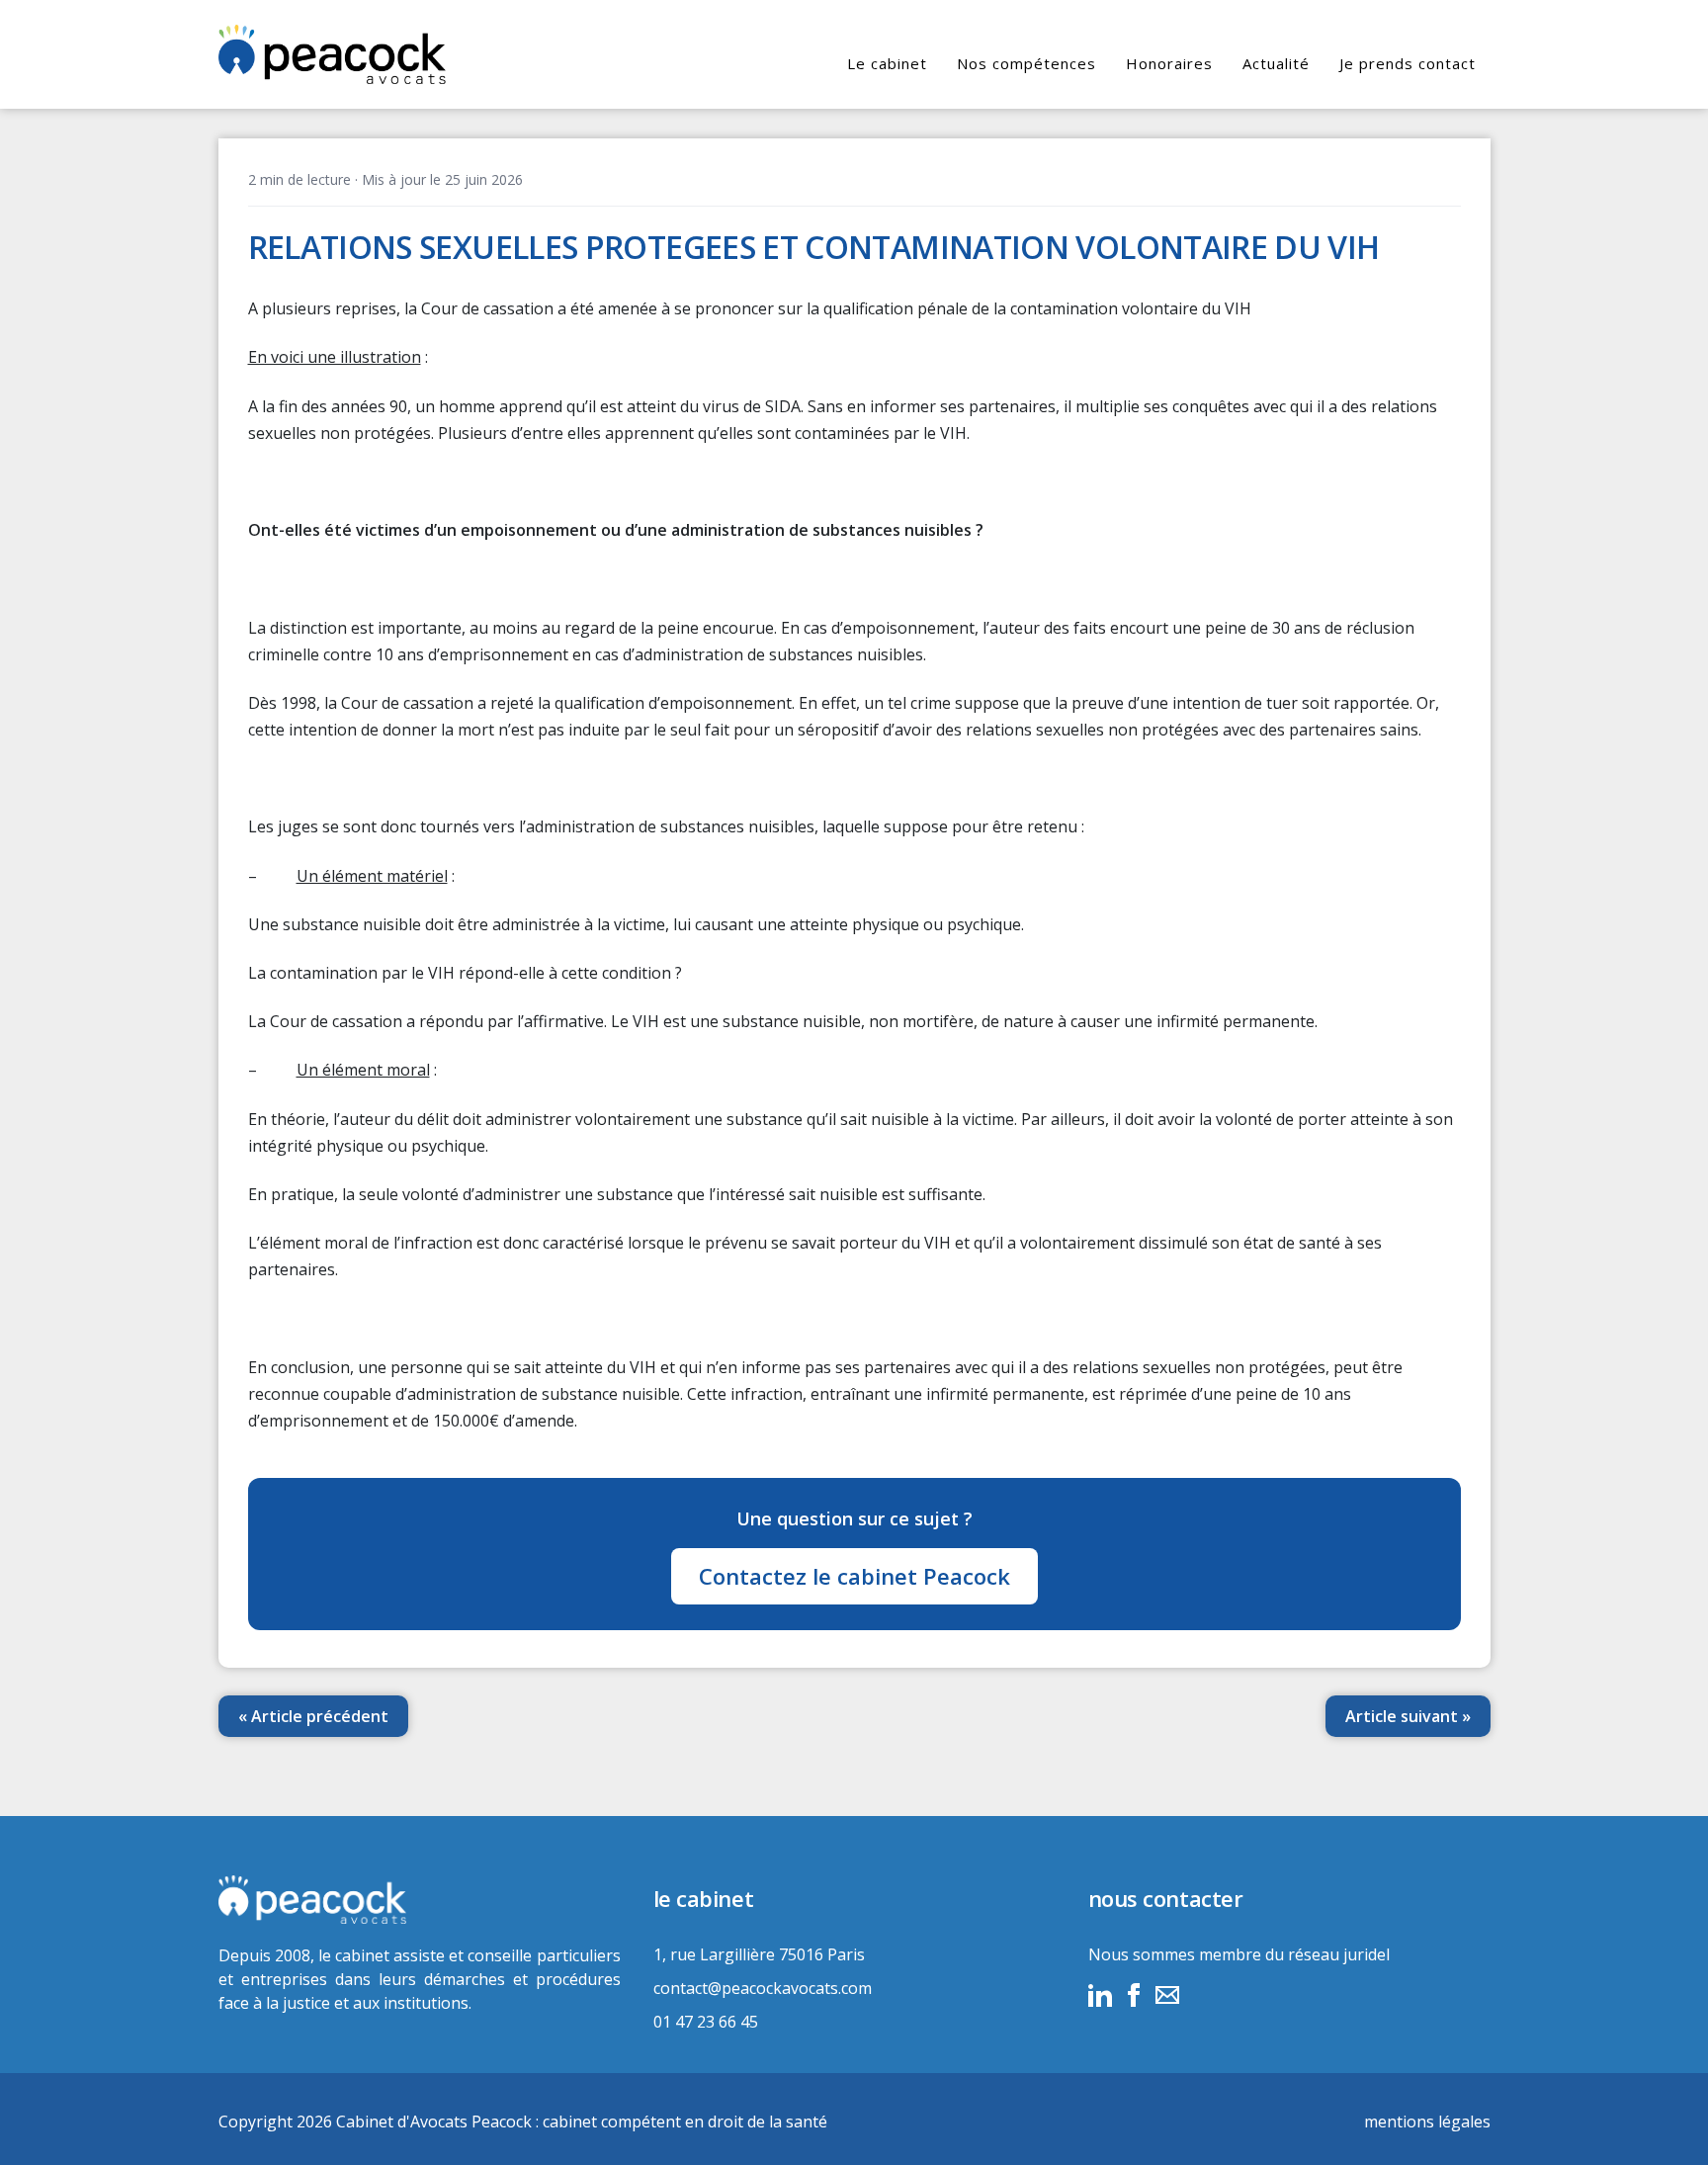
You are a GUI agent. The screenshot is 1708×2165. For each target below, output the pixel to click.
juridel (1366, 1954)
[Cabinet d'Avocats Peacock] (420, 1900)
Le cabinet (887, 63)
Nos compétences (1026, 63)
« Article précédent (313, 1716)
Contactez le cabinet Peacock (854, 1576)
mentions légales (1427, 2122)
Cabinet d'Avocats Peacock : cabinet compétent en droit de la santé (582, 2122)
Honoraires (1169, 63)
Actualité (1276, 63)
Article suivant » (1408, 1716)
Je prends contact (1408, 63)
